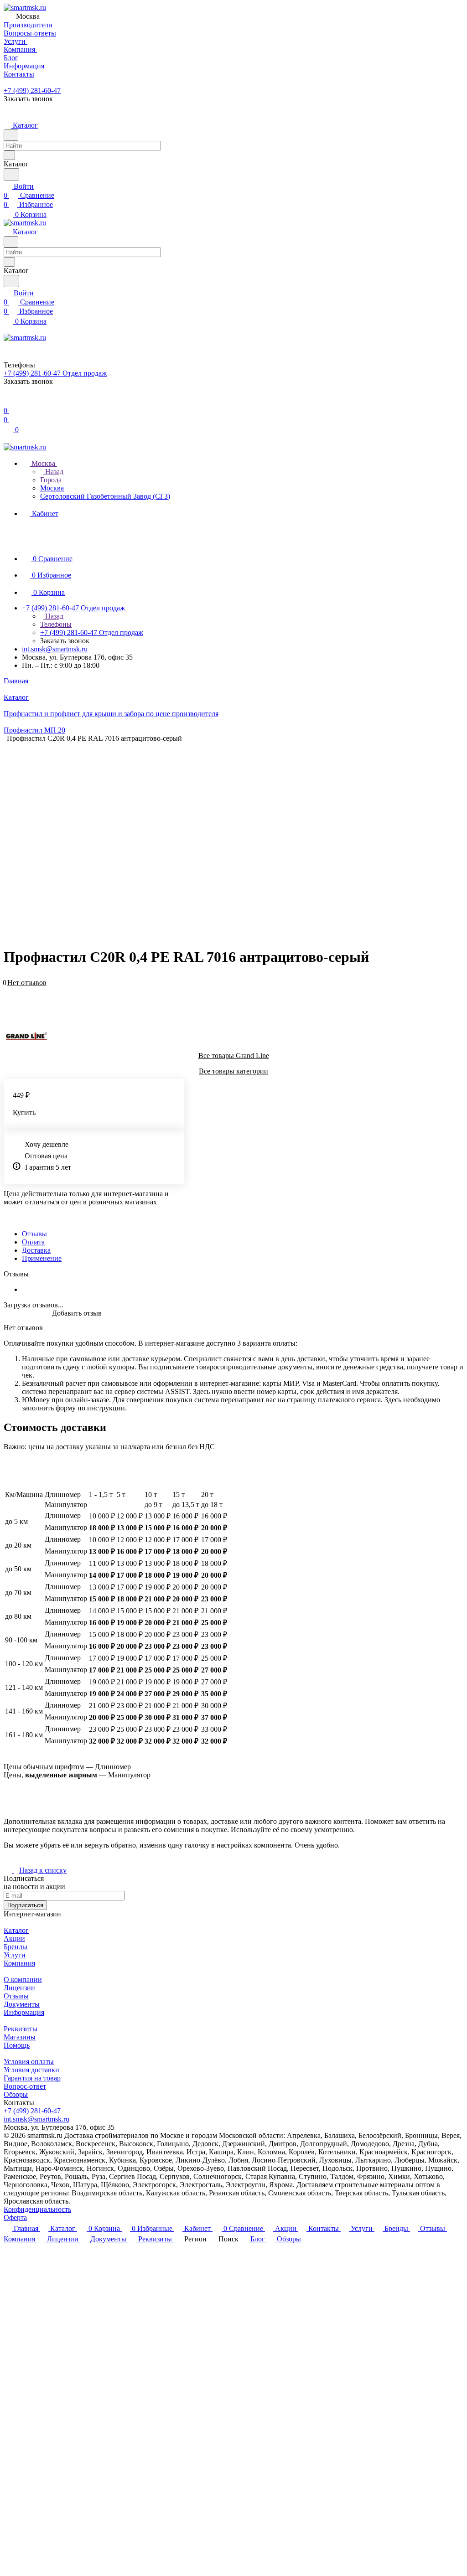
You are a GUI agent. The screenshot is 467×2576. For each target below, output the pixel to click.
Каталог (16, 1930)
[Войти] (8, 401)
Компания (19, 1963)
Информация (24, 2012)
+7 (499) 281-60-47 (32, 90)
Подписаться (25, 1905)
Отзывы (34, 1234)
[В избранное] (8, 988)
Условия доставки (31, 2070)
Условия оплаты (29, 2062)
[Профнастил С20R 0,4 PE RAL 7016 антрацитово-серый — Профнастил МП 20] (236, 833)
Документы (22, 2004)
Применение (42, 1258)
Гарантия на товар (32, 2078)
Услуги (15, 1955)
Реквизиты (21, 2029)
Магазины (20, 2037)
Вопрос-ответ (25, 2086)
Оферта (15, 2217)
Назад (53, 472)
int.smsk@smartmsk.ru (55, 649)
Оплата (33, 1242)
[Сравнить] (8, 997)
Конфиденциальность (37, 2209)
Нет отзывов (27, 983)
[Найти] (11, 174)
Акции (14, 1938)
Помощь (17, 2045)
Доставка (36, 1250)
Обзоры (16, 2094)
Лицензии (19, 1988)
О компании (23, 1980)
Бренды (16, 1947)
